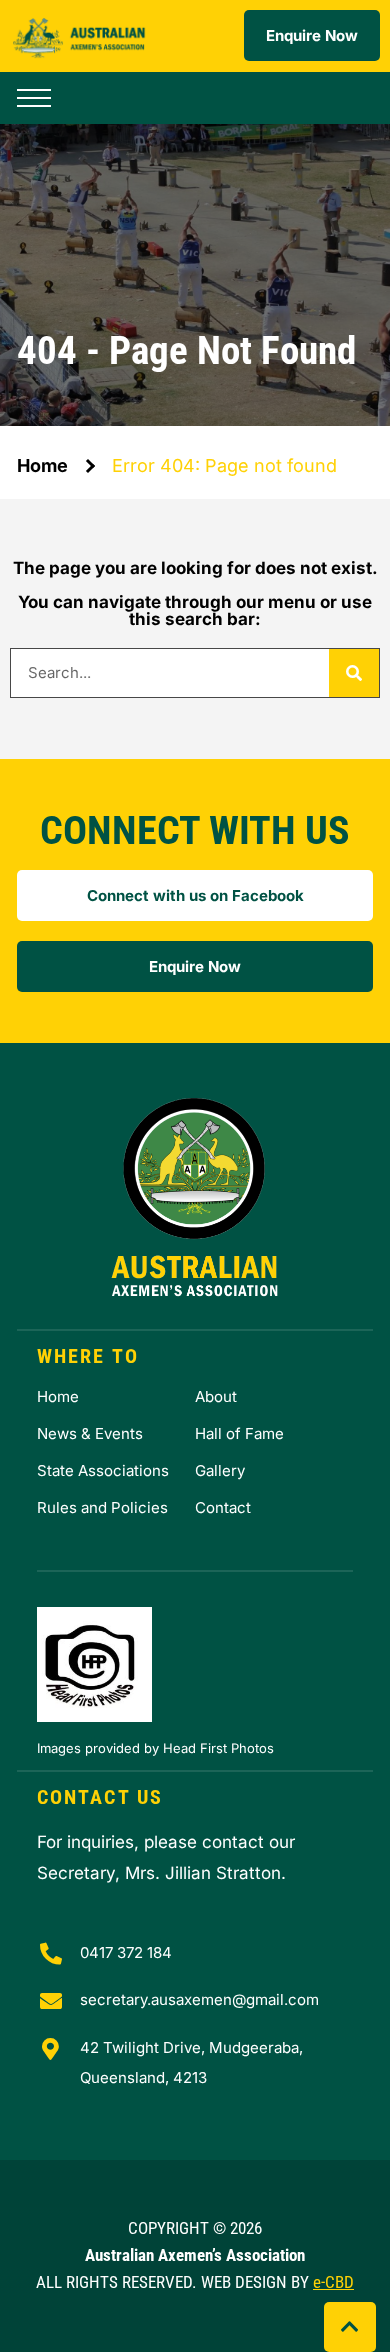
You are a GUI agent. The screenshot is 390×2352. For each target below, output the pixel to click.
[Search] (354, 673)
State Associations (103, 1470)
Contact (223, 1507)
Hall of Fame (239, 1433)
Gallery (220, 1470)
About (216, 1396)
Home (42, 465)
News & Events (90, 1433)
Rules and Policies (102, 1507)
